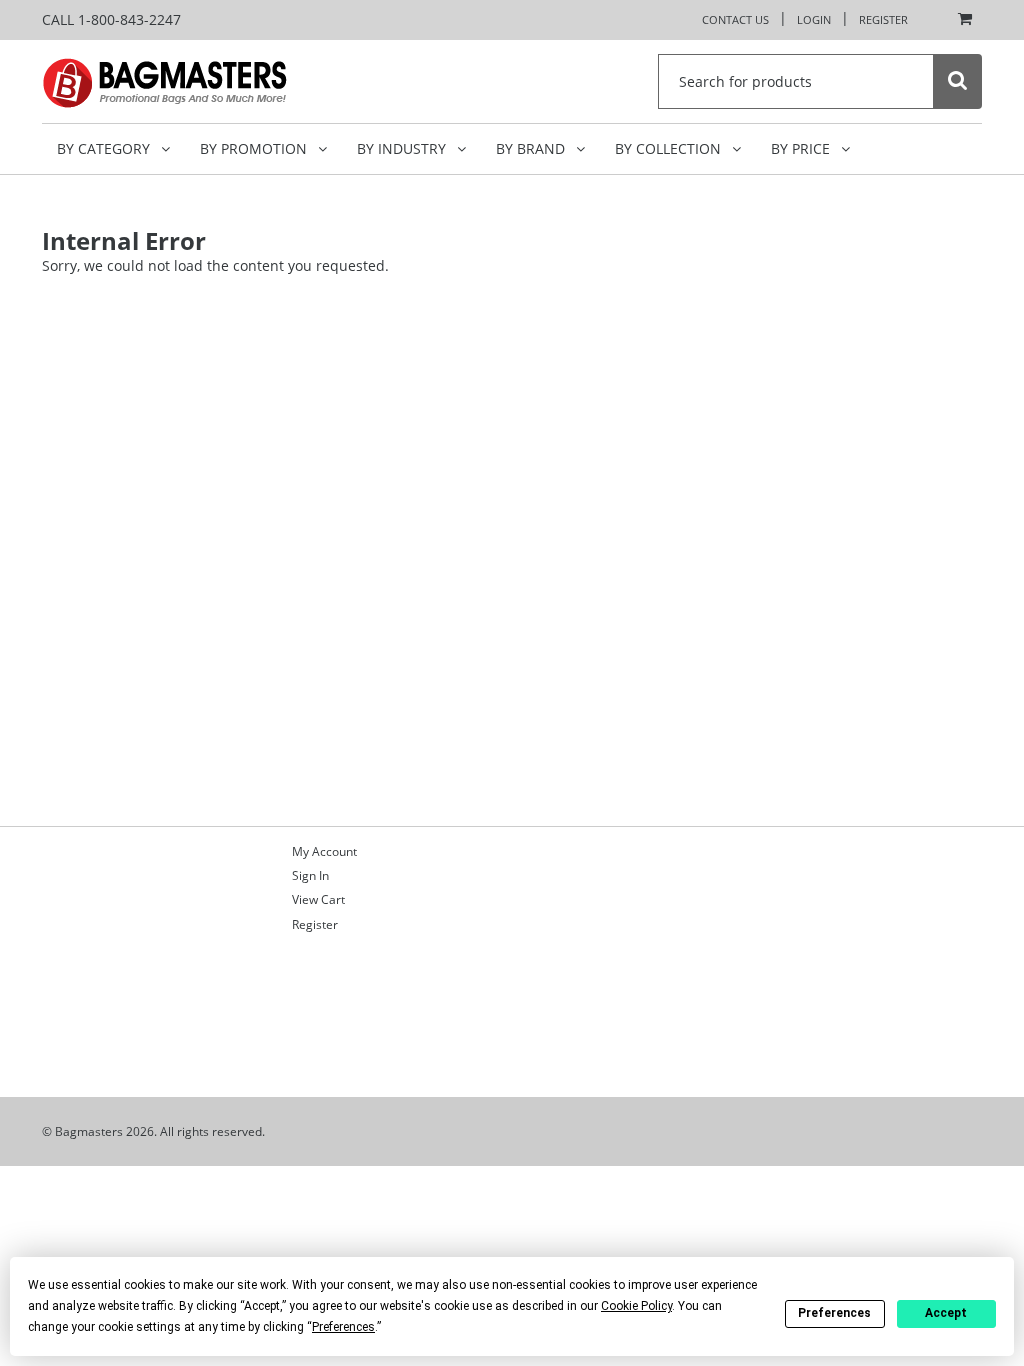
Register (883, 19)
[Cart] (960, 20)
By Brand (532, 148)
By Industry (403, 148)
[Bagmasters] (192, 81)
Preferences (834, 1313)
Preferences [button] (343, 1327)
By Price (802, 148)
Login (814, 19)
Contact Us (735, 19)
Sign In (310, 875)
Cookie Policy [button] (636, 1306)
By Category (105, 148)
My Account (324, 851)
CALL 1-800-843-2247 (111, 19)
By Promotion (255, 148)
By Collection (670, 148)
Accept (946, 1313)
